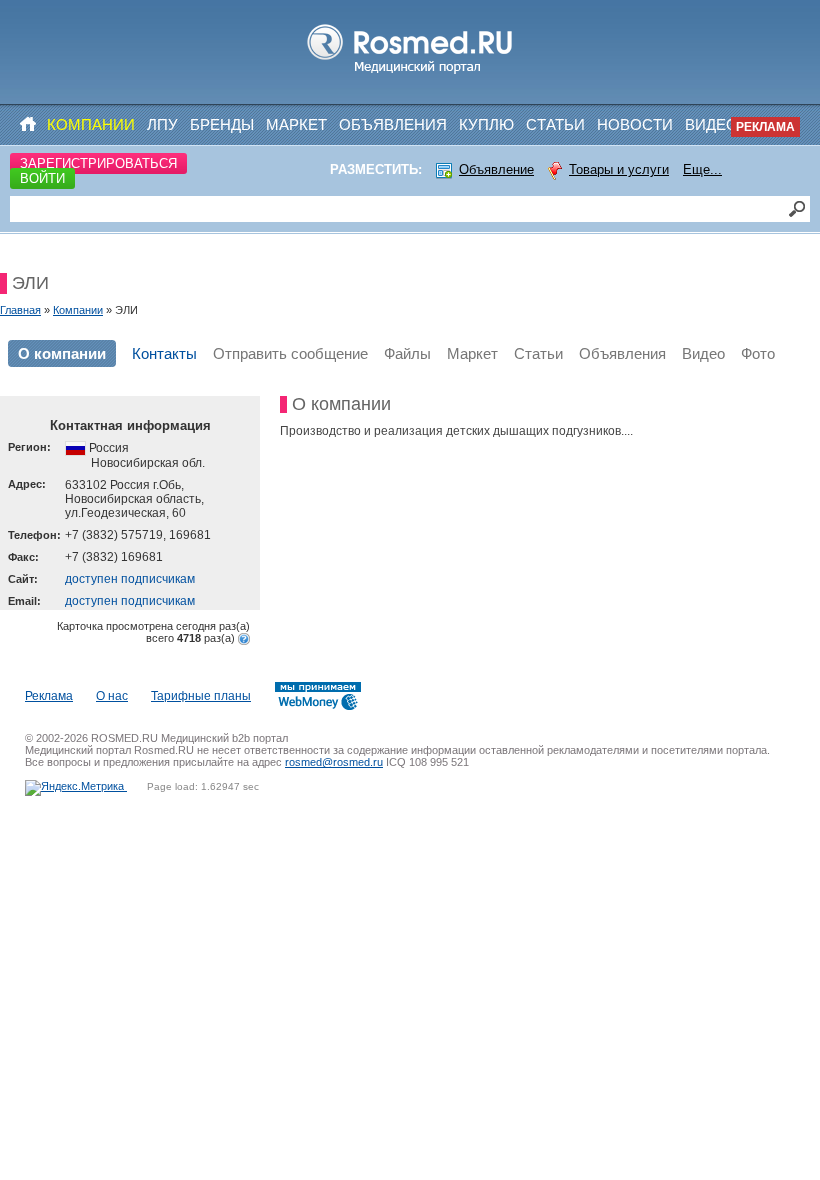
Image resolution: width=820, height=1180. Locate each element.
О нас (112, 696)
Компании (91, 124)
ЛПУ (162, 124)
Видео (711, 124)
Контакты (164, 353)
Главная (20, 310)
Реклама (765, 127)
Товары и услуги (619, 169)
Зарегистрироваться (98, 163)
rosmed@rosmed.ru (334, 762)
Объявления (393, 124)
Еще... (702, 169)
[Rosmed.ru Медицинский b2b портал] (410, 74)
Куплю (486, 124)
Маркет (296, 124)
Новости (635, 124)
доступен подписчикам (130, 579)
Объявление (496, 169)
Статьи (555, 124)
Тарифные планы (201, 696)
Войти (42, 178)
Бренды (222, 124)
